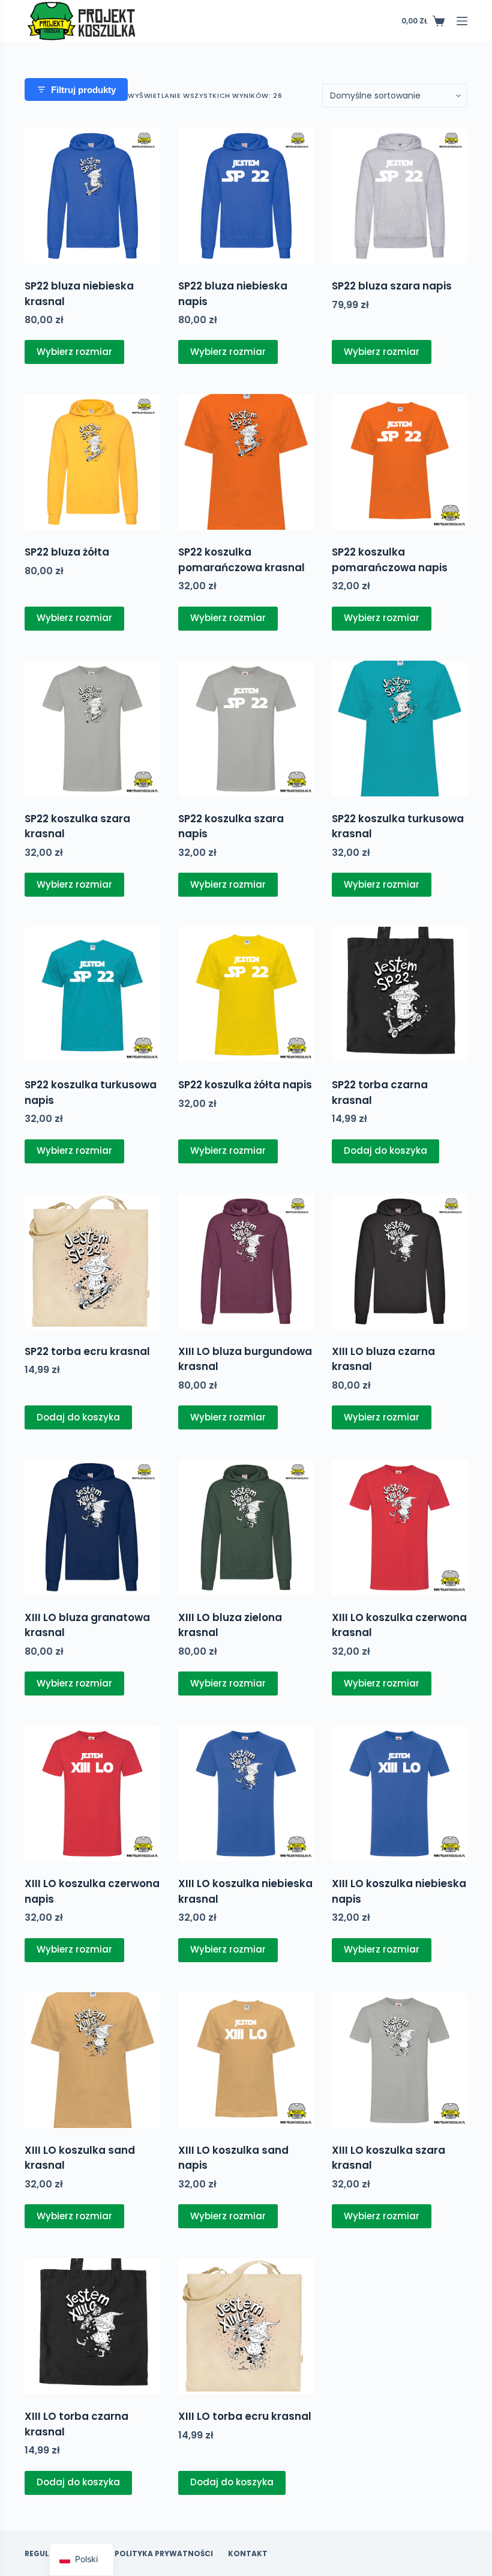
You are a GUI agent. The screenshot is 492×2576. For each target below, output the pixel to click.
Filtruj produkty (83, 90)
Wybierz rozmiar (74, 352)
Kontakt (248, 2554)
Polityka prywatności (164, 2554)
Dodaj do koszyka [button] (385, 1150)
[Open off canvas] (462, 21)
